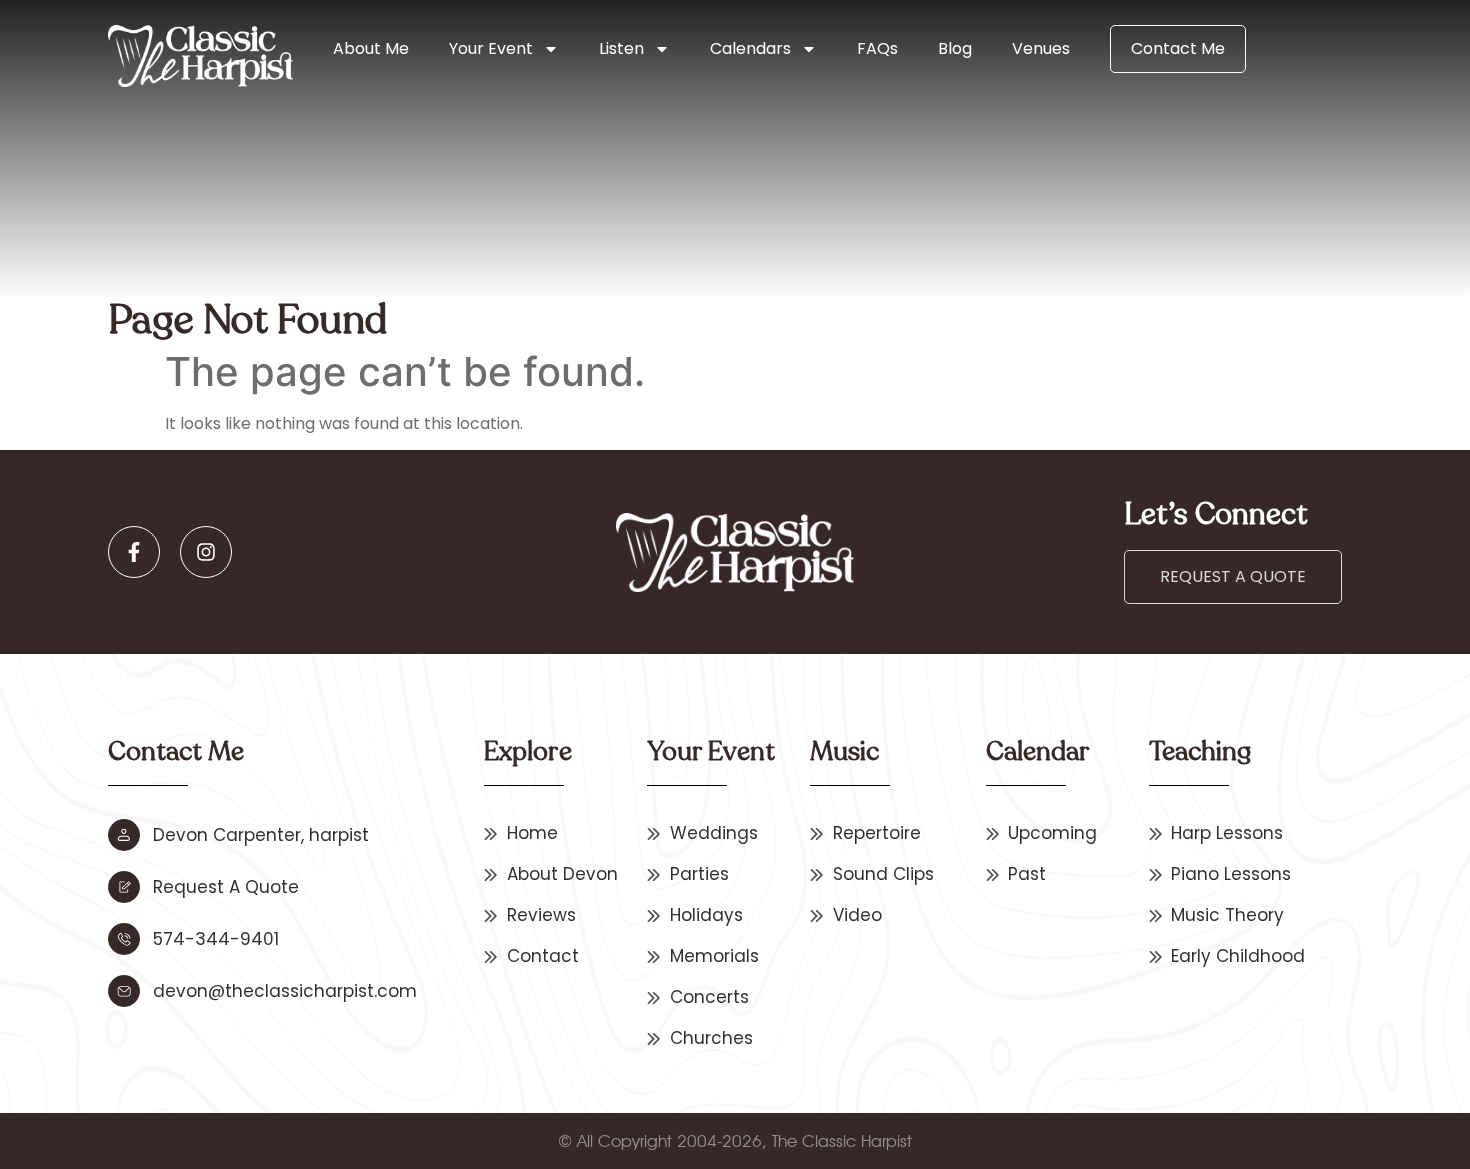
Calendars (750, 48)
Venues (1041, 48)
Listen (621, 48)
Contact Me (1178, 48)
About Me (371, 48)
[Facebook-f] (134, 552)
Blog (955, 48)
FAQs (877, 48)
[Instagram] (206, 552)
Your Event (491, 48)
